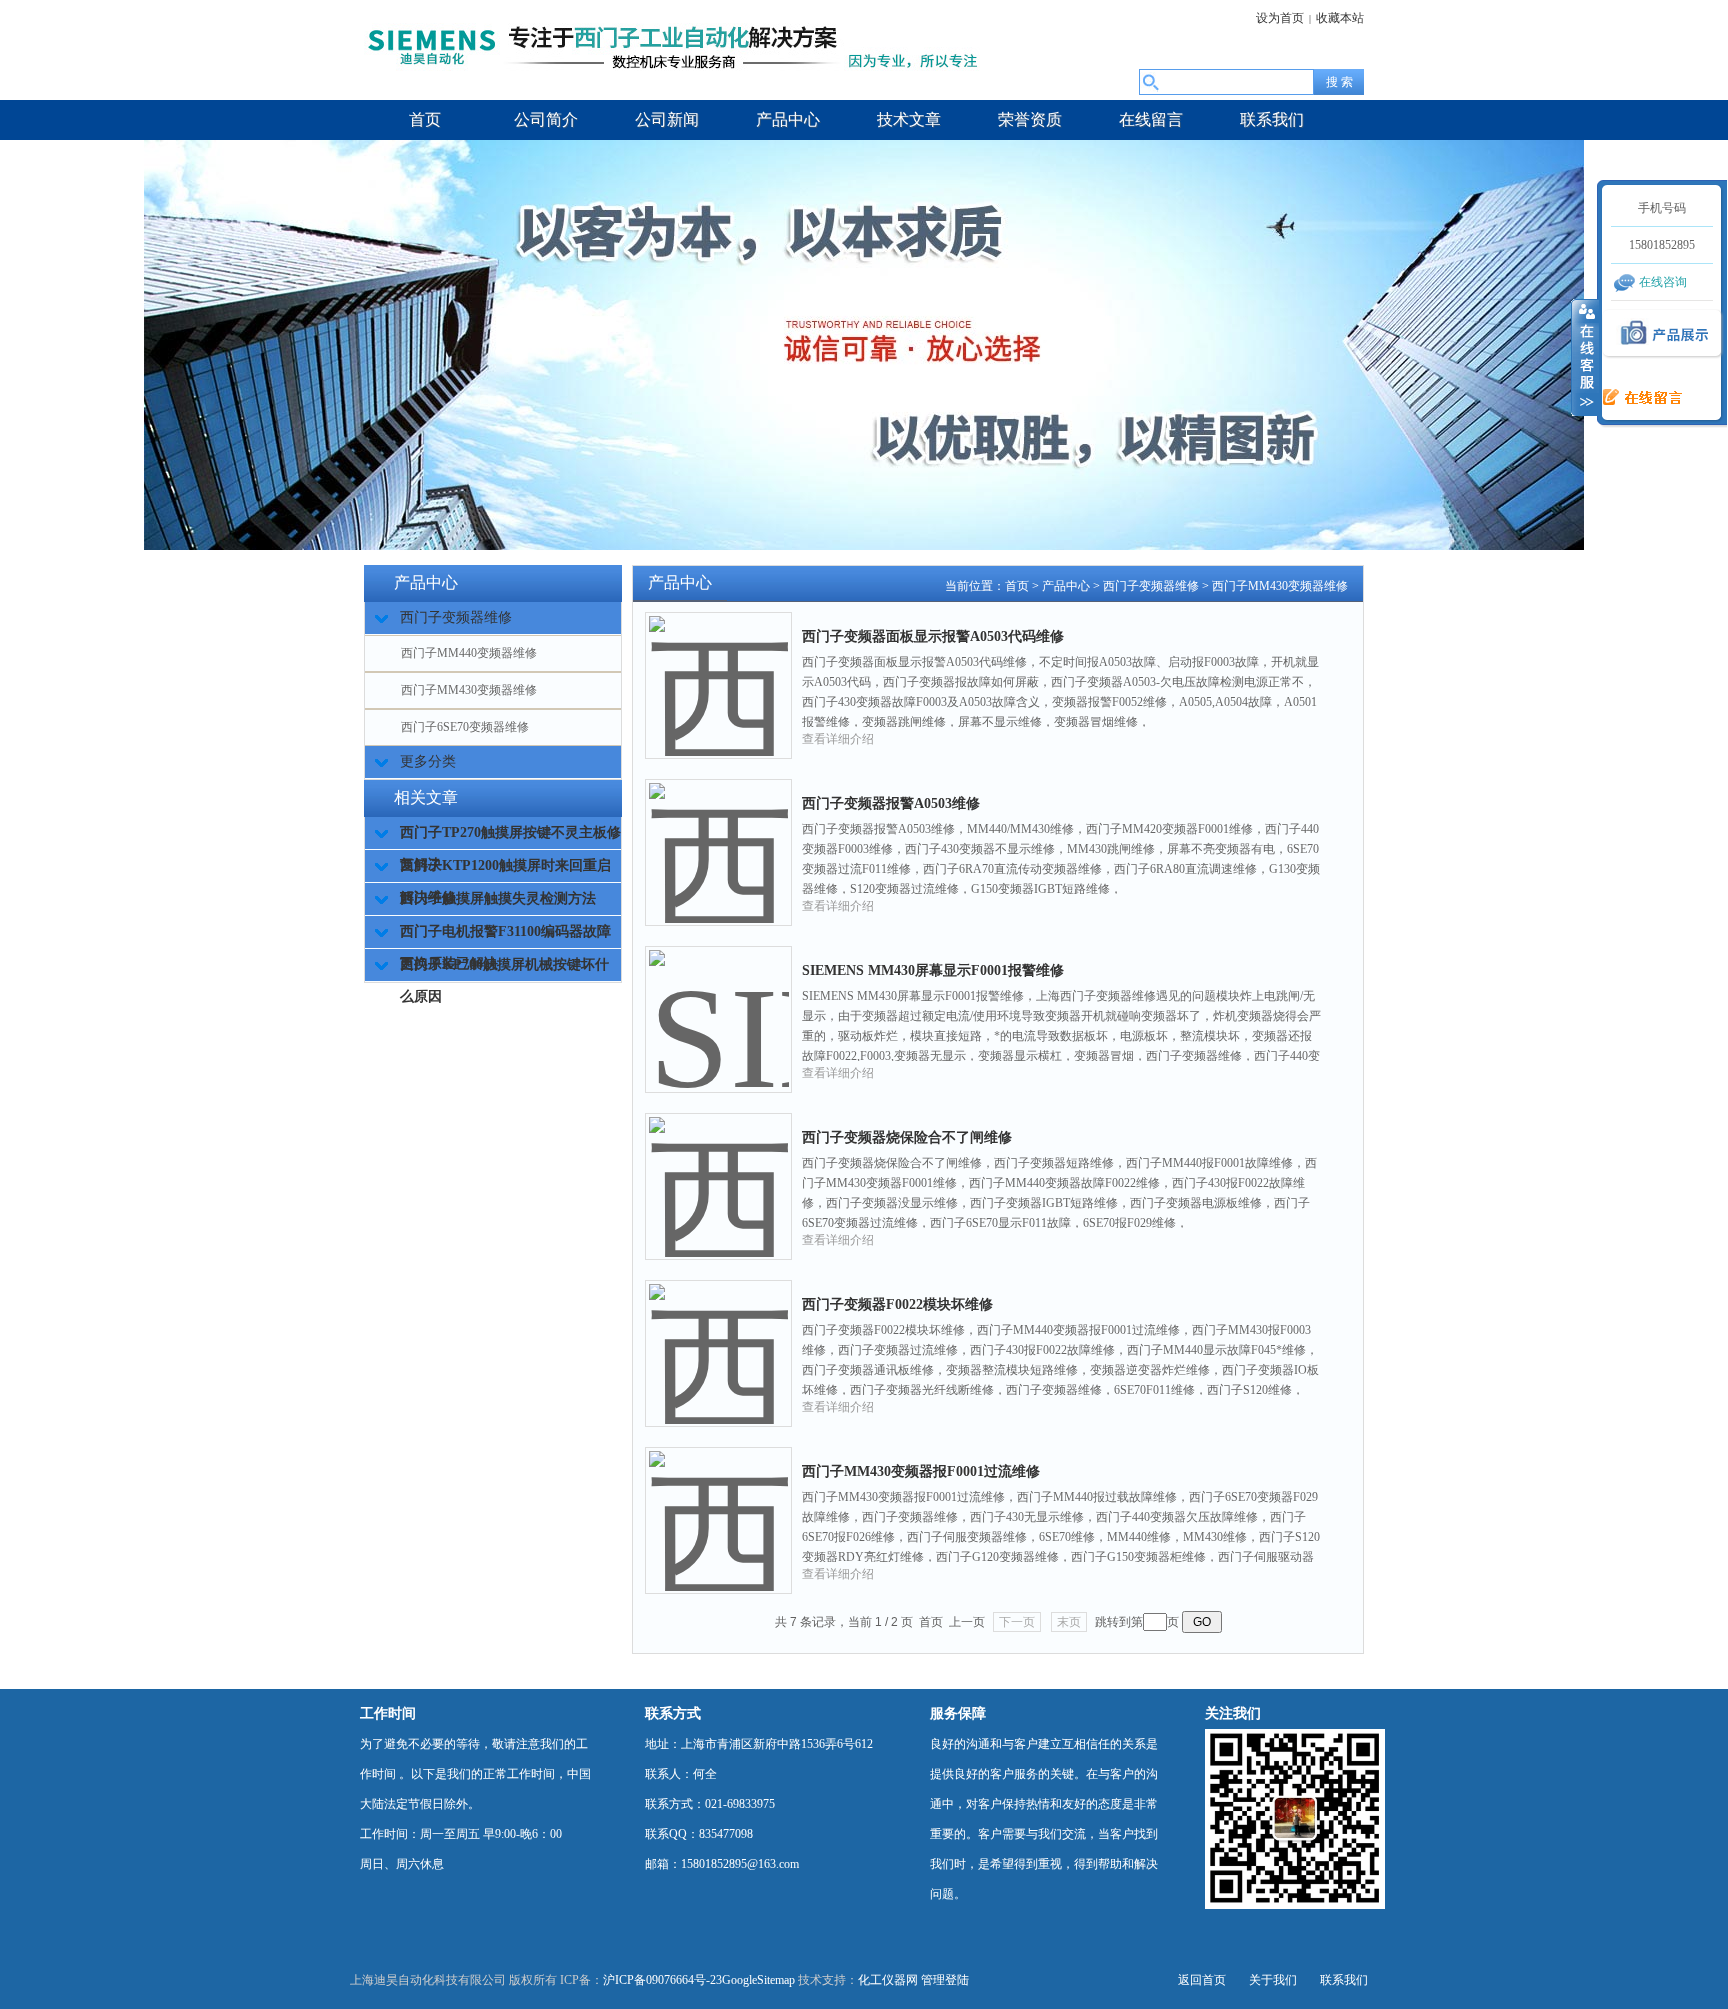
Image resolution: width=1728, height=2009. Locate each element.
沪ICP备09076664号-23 (662, 1980)
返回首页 (1202, 1980)
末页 (1069, 1622)
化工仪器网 (888, 1980)
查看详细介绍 (838, 739)
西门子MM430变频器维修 (469, 690)
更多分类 (428, 761)
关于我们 (1273, 1980)
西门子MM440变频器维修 (469, 653)
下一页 (1017, 1622)
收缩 (1585, 357)
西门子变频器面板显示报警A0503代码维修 (933, 636)
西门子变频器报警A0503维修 (891, 803)
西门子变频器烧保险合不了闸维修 (907, 1137)
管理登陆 (945, 1980)
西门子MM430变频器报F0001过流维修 (921, 1471)
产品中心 (1066, 586)
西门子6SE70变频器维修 (465, 727)
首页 (1017, 586)
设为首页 (1280, 18)
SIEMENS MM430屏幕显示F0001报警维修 (933, 970)
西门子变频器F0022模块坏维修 (897, 1304)
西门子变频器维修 (1151, 586)
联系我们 (1344, 1980)
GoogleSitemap (758, 1980)
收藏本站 (1340, 18)
